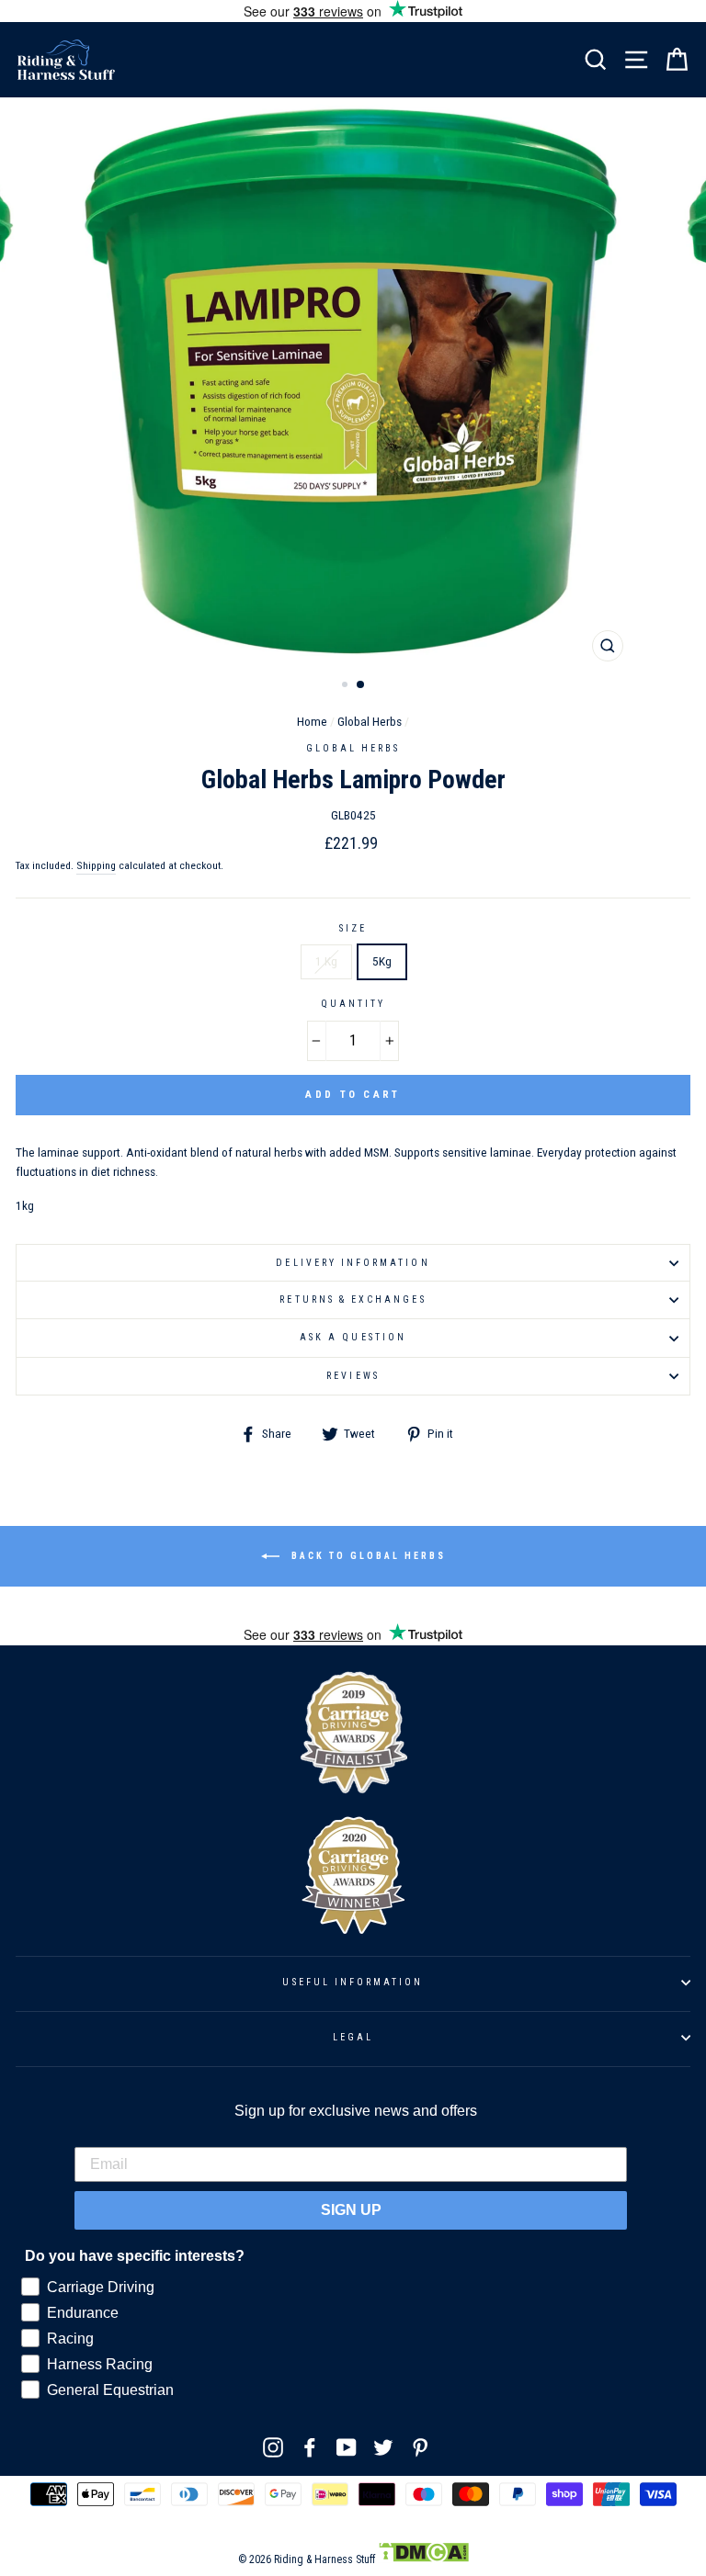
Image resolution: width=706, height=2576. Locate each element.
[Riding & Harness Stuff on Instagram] (273, 2447)
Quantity (353, 1004)
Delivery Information (353, 1263)
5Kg (382, 961)
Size (353, 928)
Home (312, 721)
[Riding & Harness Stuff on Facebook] (310, 2447)
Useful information (353, 1982)
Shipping (96, 865)
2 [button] (361, 685)
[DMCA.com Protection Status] (423, 2559)
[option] (353, 384)
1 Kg (326, 961)
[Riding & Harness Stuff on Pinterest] (420, 2447)
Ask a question (353, 1337)
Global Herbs (370, 721)
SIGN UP (351, 2210)
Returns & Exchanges (353, 1299)
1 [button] (347, 686)
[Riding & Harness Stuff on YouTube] (347, 2447)
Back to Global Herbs (366, 1556)
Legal (353, 2037)
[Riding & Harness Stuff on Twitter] (383, 2447)
